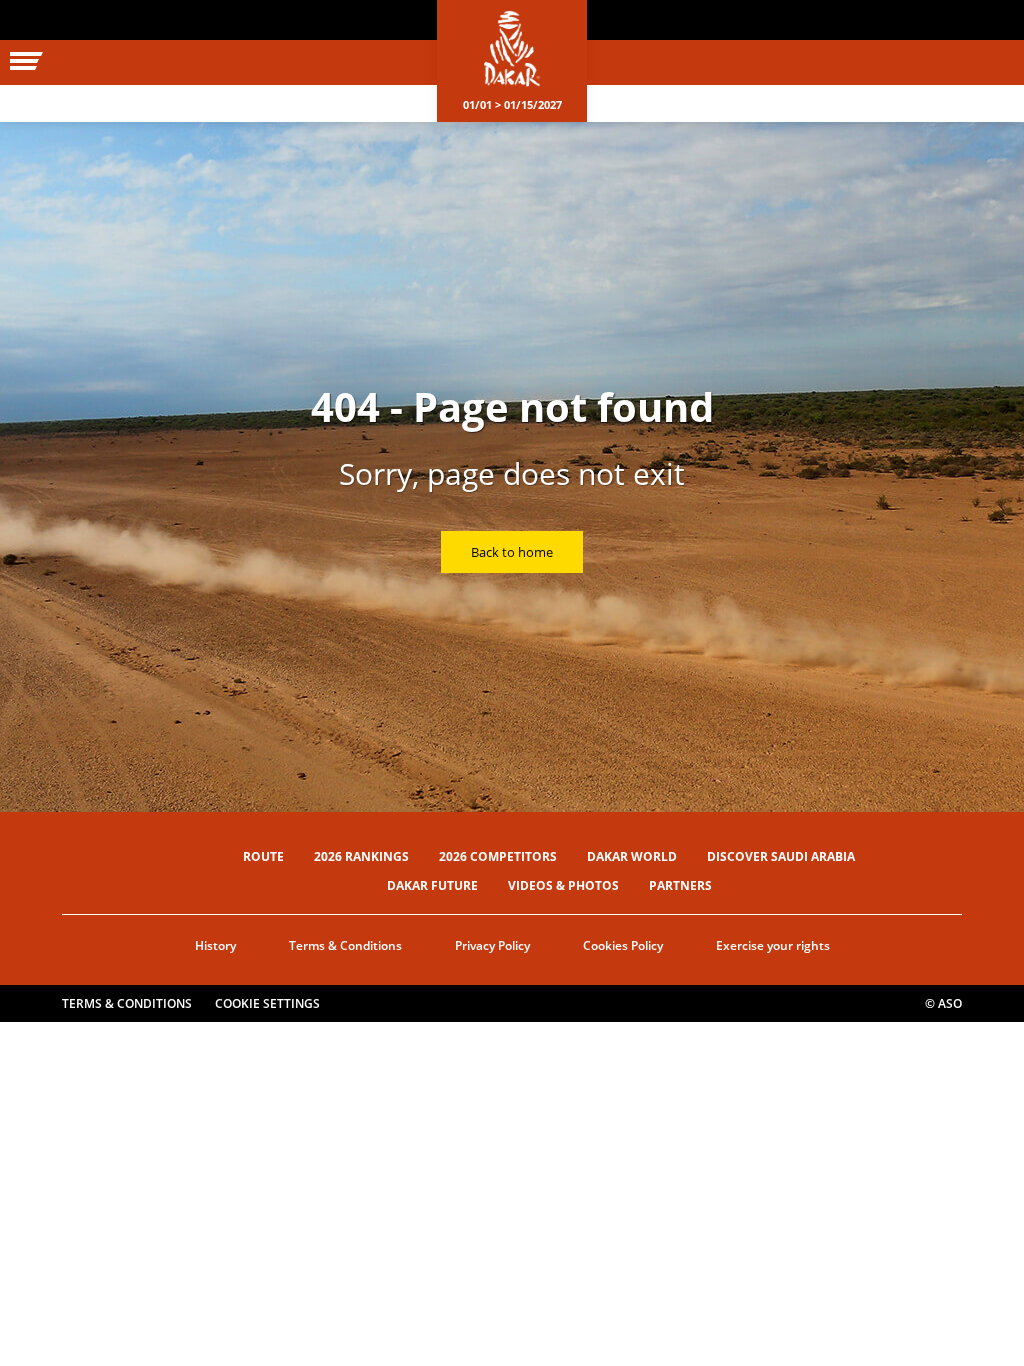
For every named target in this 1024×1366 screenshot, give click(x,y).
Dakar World (632, 856)
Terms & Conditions (345, 945)
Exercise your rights (773, 945)
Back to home (512, 552)
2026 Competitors (498, 856)
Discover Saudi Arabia (781, 856)
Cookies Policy (623, 945)
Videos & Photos (563, 885)
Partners (680, 885)
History (215, 945)
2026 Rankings (361, 856)
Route (263, 856)
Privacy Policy (492, 945)
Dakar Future (432, 885)
